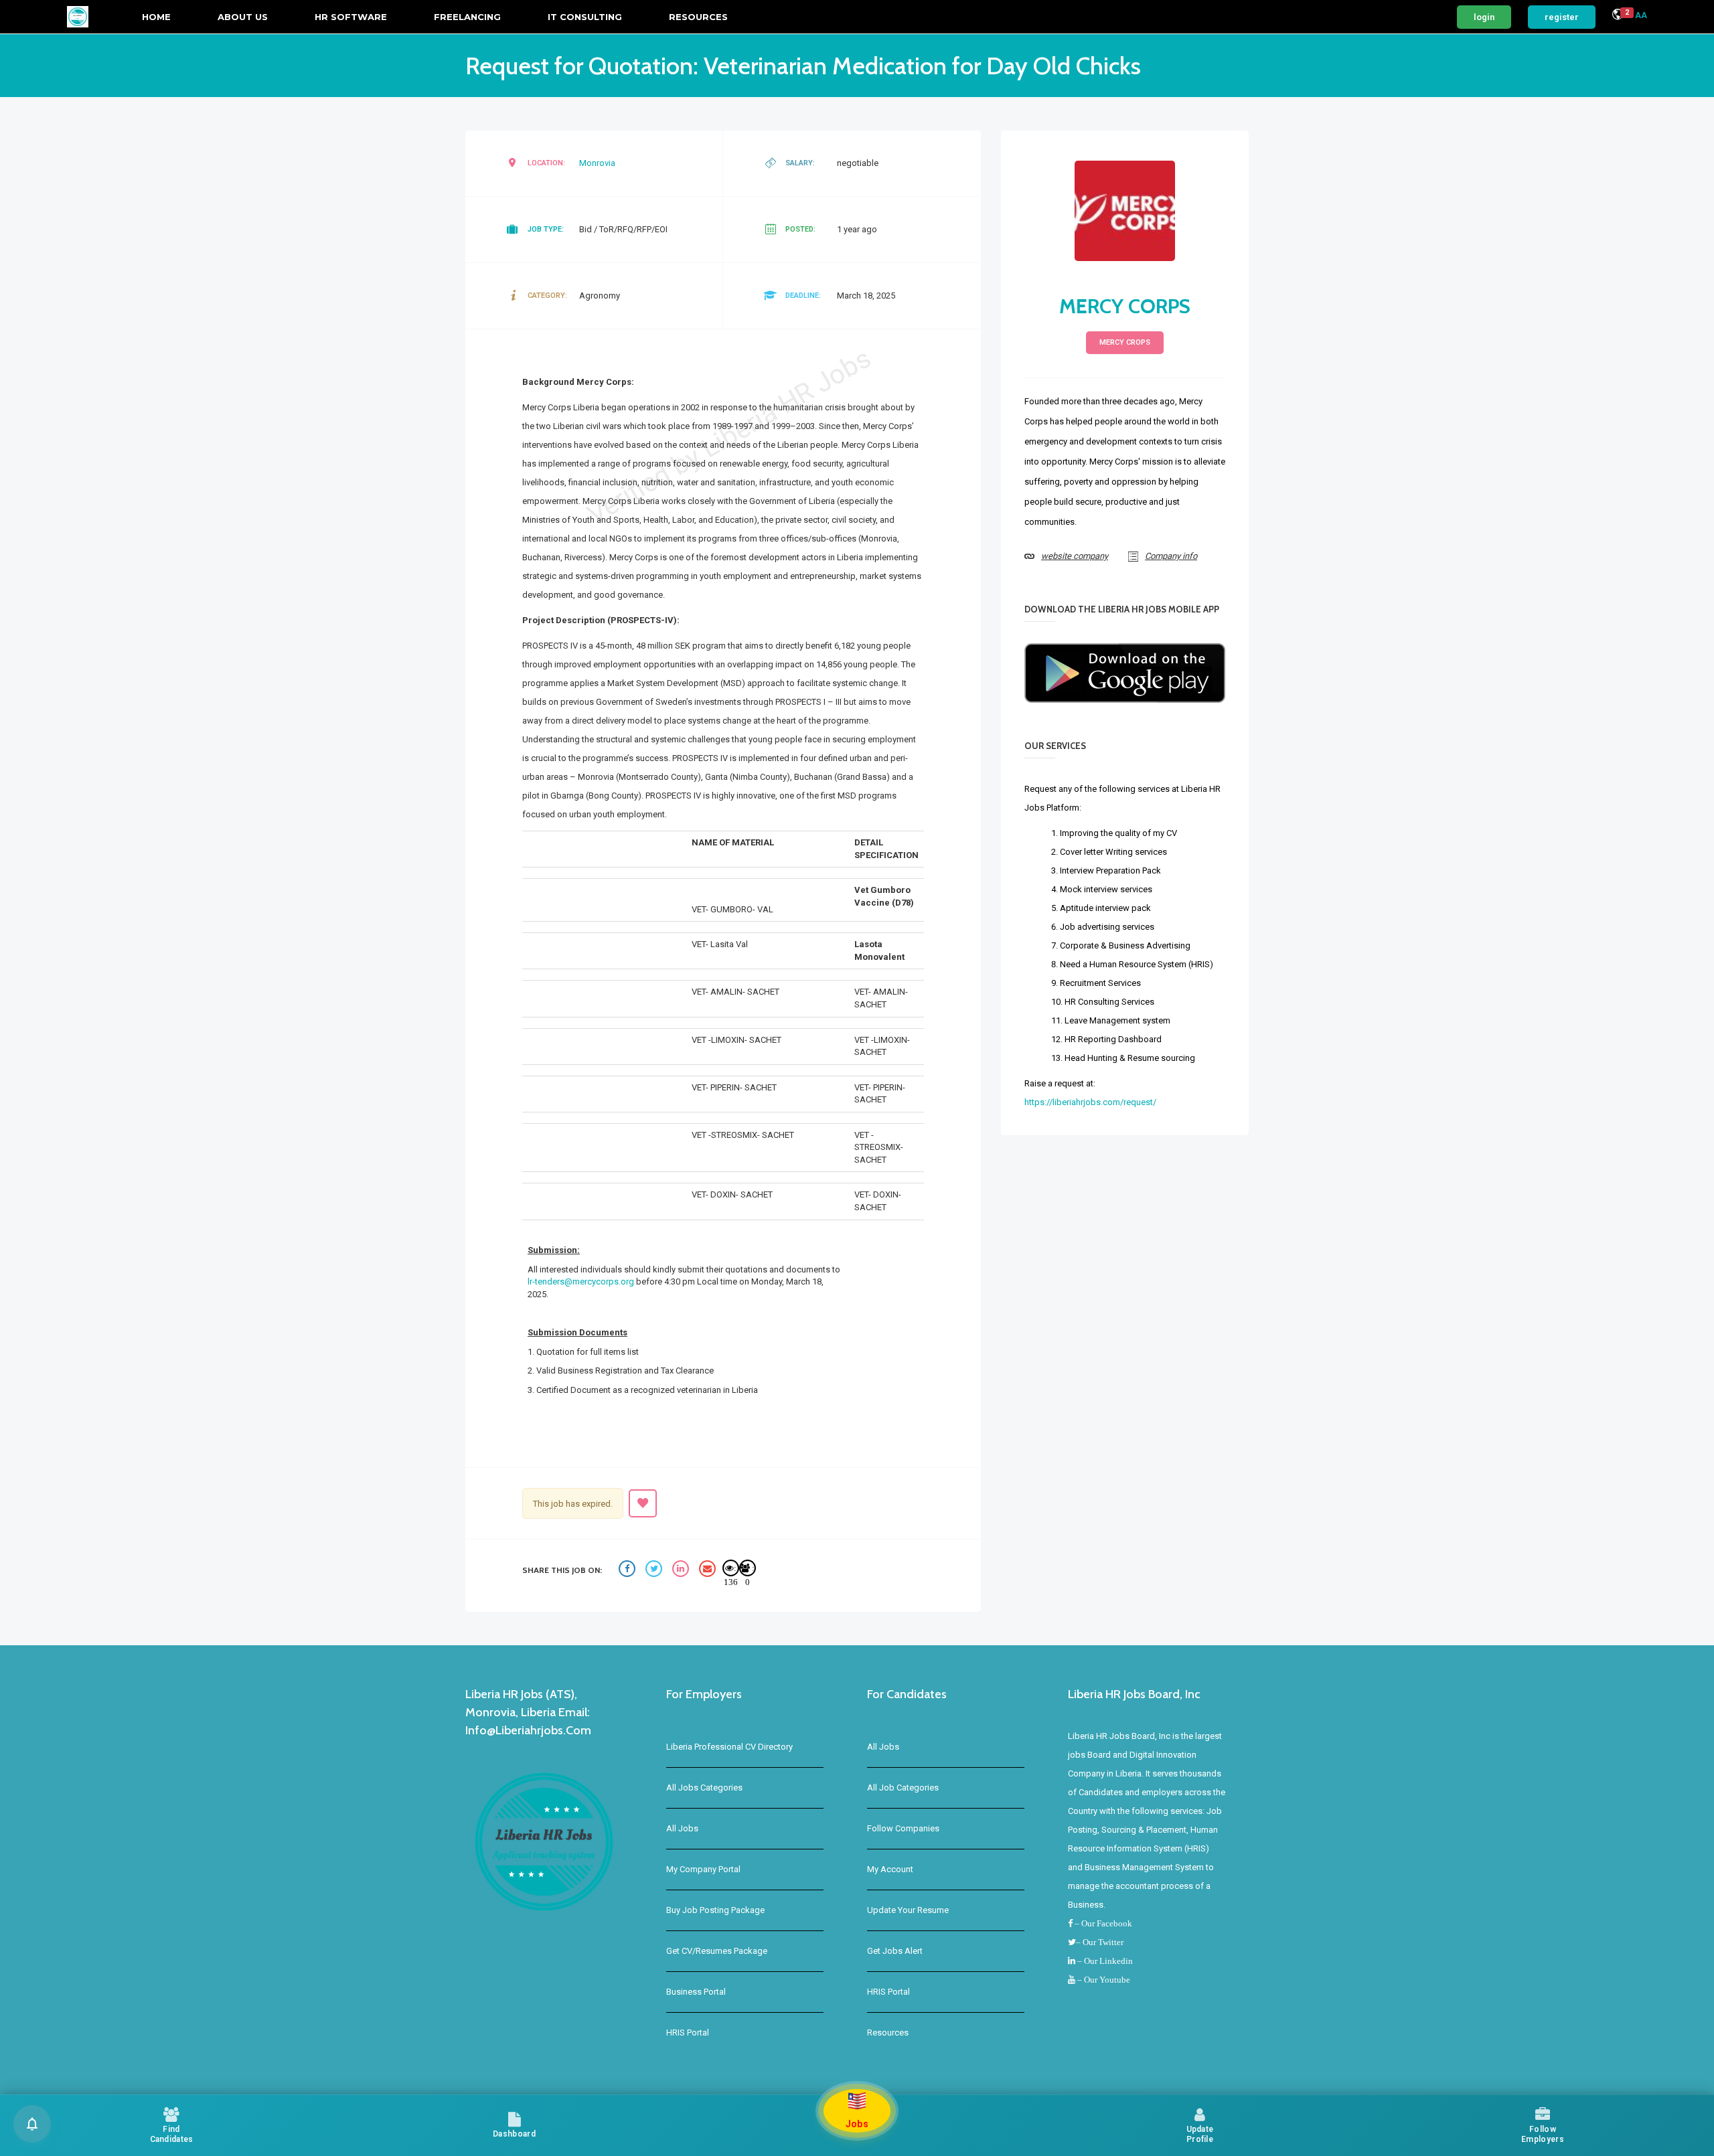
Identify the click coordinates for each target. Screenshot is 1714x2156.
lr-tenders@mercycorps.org (581, 1281)
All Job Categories (903, 1788)
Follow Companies (903, 1828)
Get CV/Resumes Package (717, 1951)
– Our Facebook (1102, 1923)
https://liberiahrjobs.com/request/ (1090, 1102)
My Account (890, 1869)
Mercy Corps (1125, 306)
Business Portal (696, 1992)
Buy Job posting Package (715, 1910)
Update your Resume (908, 1910)
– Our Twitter (1100, 1942)
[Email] (709, 1571)
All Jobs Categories (704, 1788)
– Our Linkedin (1104, 1961)
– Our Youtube (1103, 1980)
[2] (1618, 16)
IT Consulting (585, 17)
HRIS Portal (688, 2033)
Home (156, 17)
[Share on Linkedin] (682, 1571)
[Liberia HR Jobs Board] (78, 17)
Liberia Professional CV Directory (729, 1747)
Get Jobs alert (895, 1951)
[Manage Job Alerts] (32, 2124)
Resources (698, 17)
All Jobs (682, 1828)
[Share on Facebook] (629, 1571)
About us (243, 17)
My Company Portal (703, 1869)
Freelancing (467, 17)
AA (1641, 15)
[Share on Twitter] (655, 1571)
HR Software (351, 17)
